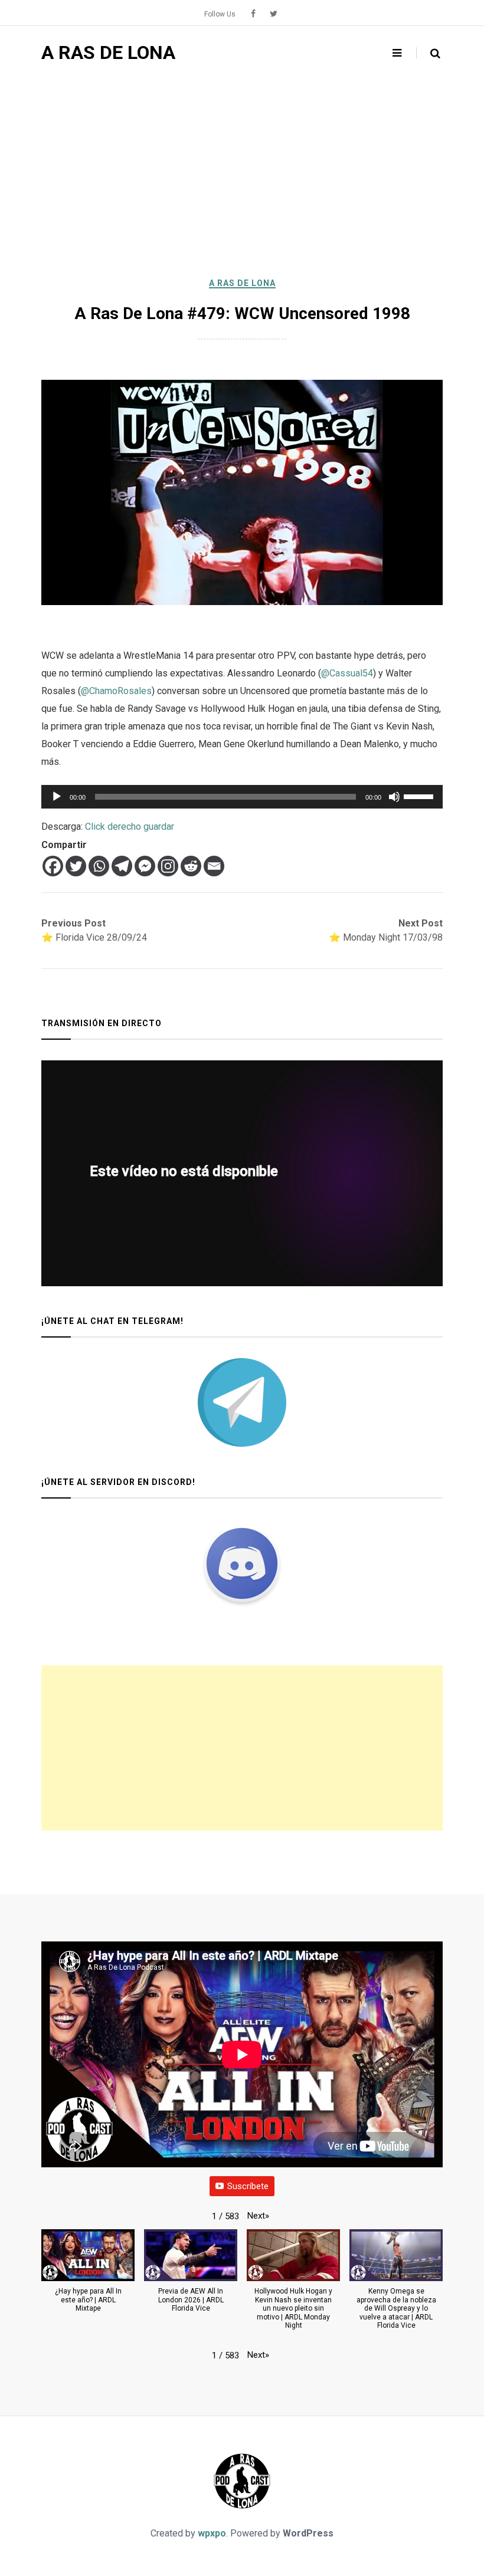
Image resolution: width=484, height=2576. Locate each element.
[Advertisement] (242, 168)
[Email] (214, 866)
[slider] (420, 796)
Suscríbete (248, 2186)
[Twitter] (76, 866)
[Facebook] (53, 866)
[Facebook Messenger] (145, 866)
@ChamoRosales (116, 691)
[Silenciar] (394, 797)
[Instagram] (168, 866)
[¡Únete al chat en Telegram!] (242, 1402)
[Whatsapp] (99, 866)
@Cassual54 (347, 673)
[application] (242, 797)
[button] (258, 2216)
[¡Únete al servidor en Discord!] (242, 1563)
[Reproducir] (57, 797)
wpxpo (212, 2533)
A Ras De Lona (242, 283)
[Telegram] (122, 866)
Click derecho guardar (130, 827)
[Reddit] (191, 866)
